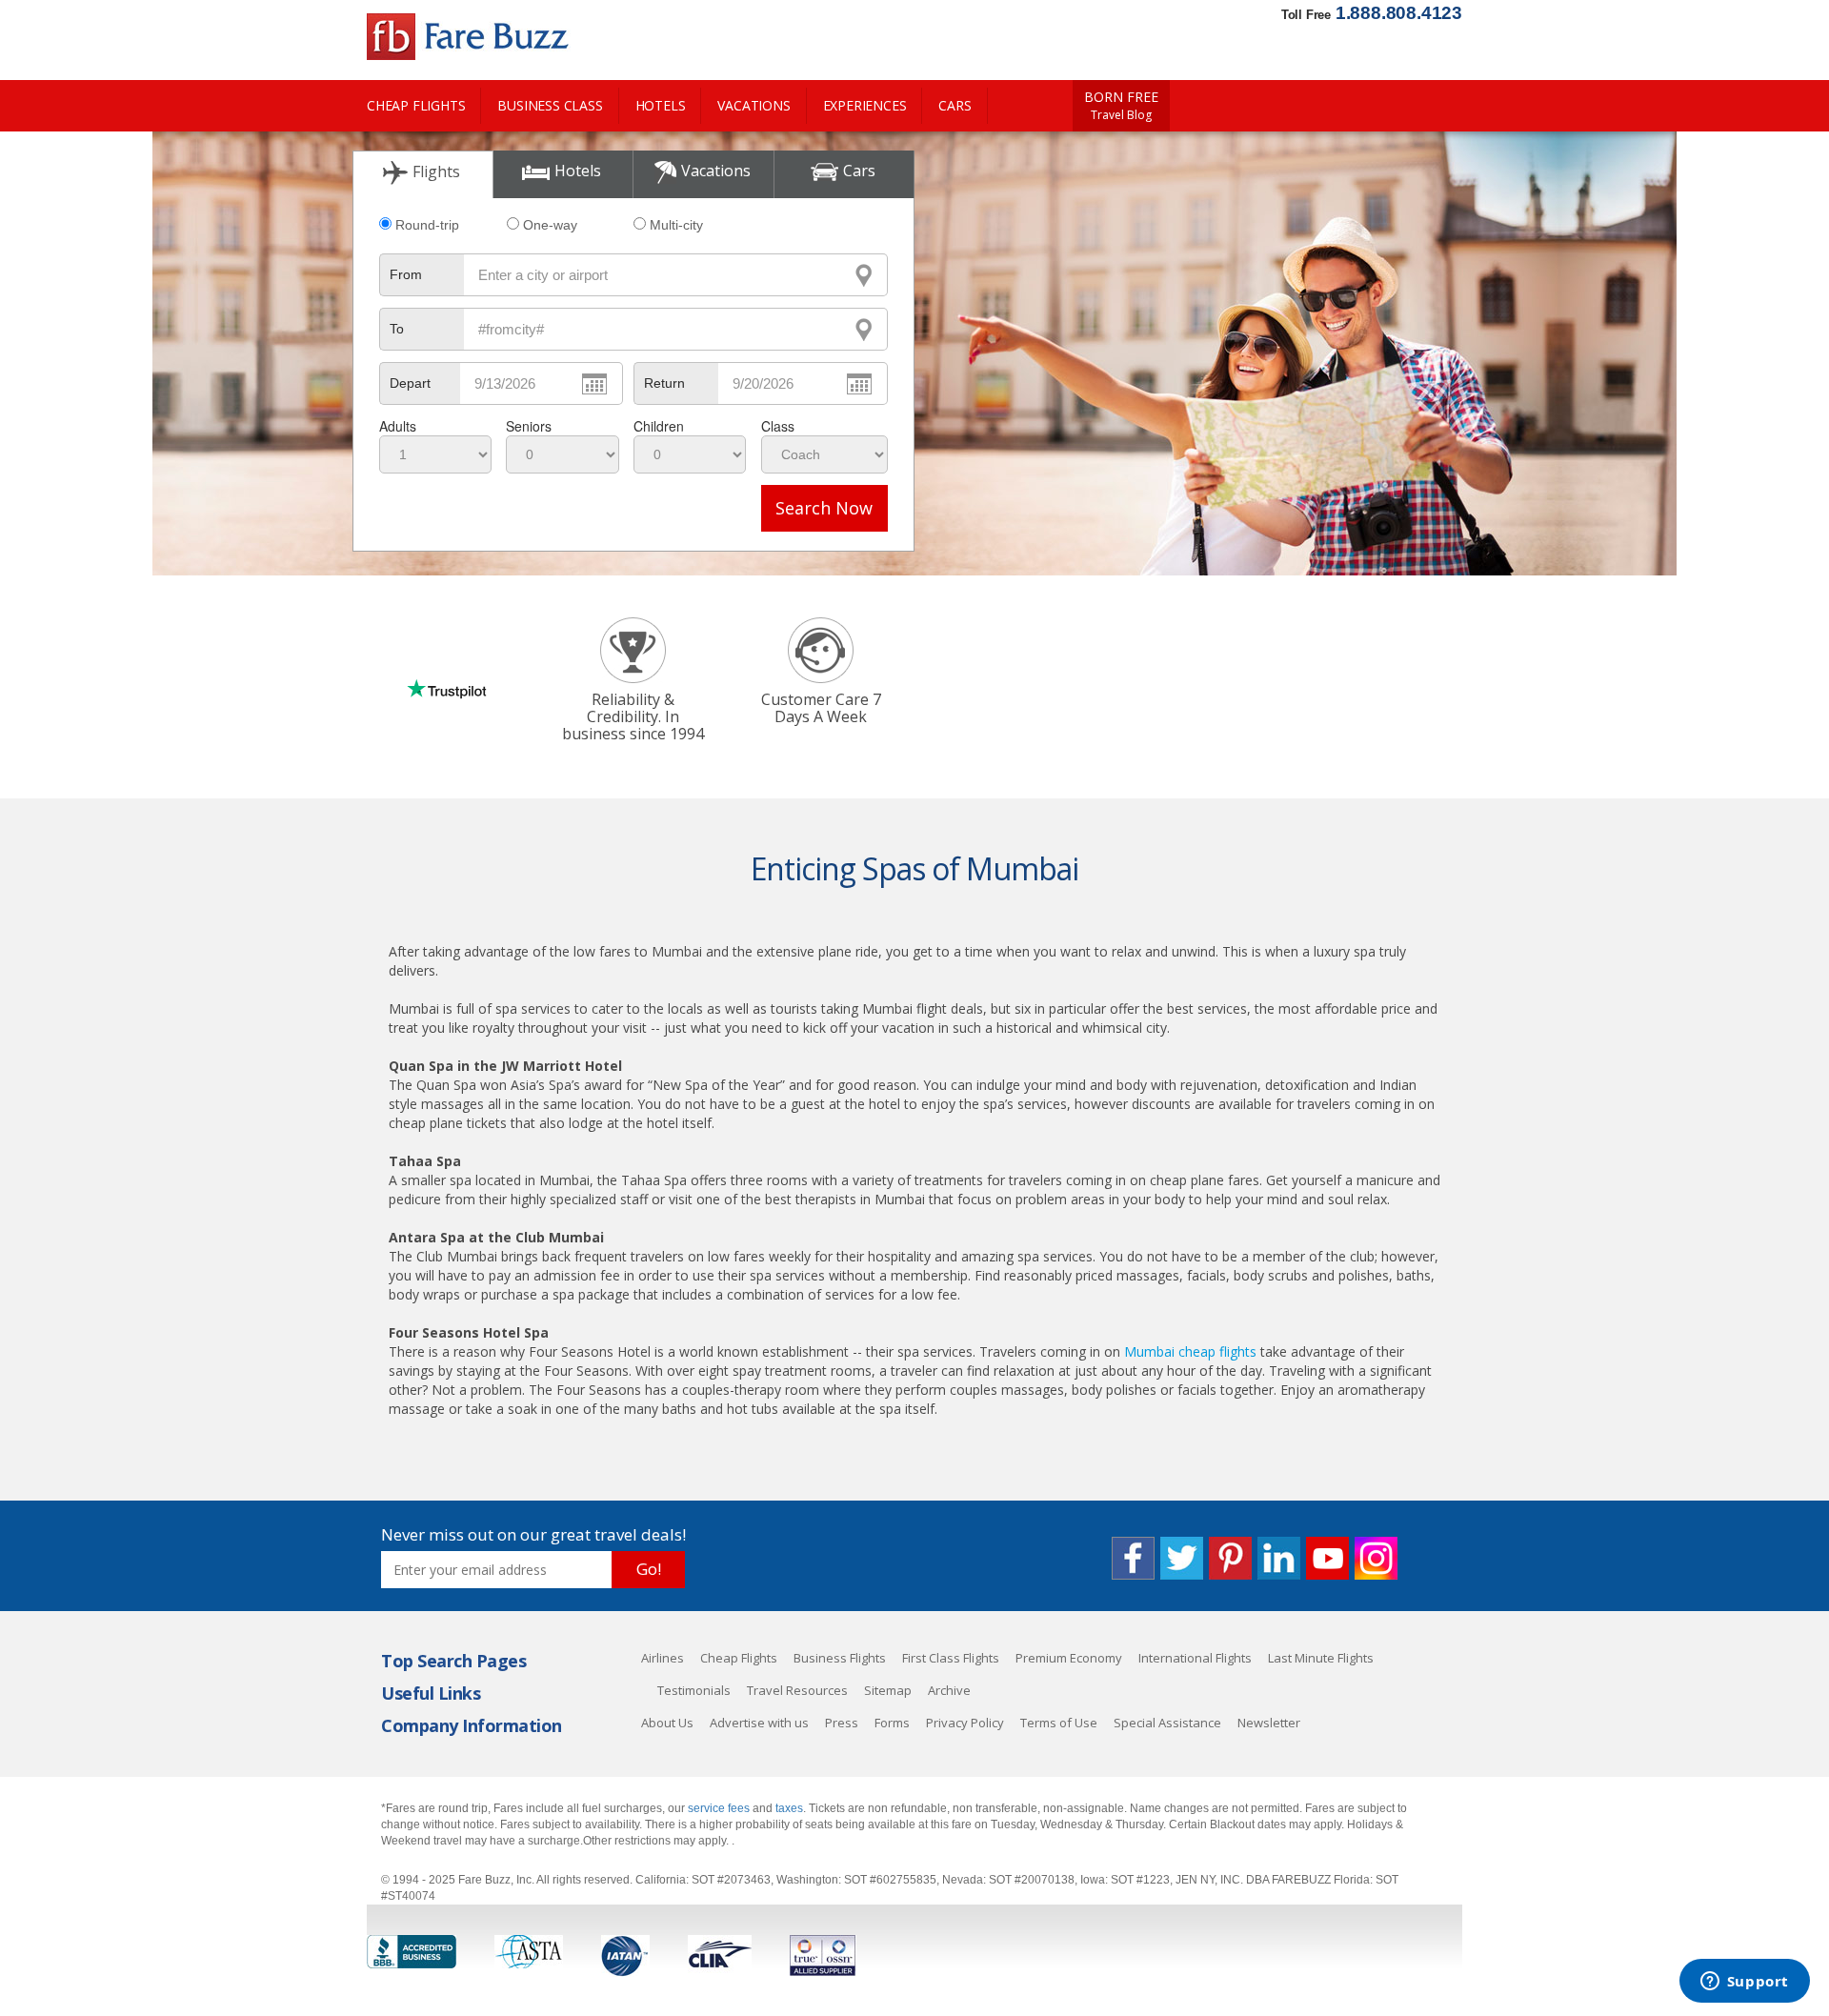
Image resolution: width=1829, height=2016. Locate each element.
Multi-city (676, 225)
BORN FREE (1121, 106)
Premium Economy (1069, 1658)
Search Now (824, 508)
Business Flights (840, 1658)
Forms (892, 1723)
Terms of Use (1059, 1723)
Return (664, 383)
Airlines (663, 1658)
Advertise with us (759, 1723)
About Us (667, 1723)
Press (842, 1723)
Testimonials (694, 1690)
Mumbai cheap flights (1190, 1351)
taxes (789, 1808)
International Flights (1195, 1658)
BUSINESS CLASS (550, 105)
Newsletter (1269, 1723)
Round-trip (427, 225)
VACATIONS (754, 105)
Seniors (529, 426)
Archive (949, 1690)
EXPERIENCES (865, 105)
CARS (955, 105)
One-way (550, 225)
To (397, 329)
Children (659, 426)
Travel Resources (797, 1690)
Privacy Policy (965, 1723)
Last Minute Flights (1321, 1658)
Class (778, 426)
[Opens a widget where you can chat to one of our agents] (1744, 1983)
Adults (398, 426)
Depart (410, 383)
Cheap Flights (739, 1658)
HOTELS (661, 105)
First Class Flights (951, 1658)
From (406, 274)
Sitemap (888, 1690)
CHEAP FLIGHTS (416, 105)
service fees (720, 1808)
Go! (649, 1569)
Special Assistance (1167, 1723)
